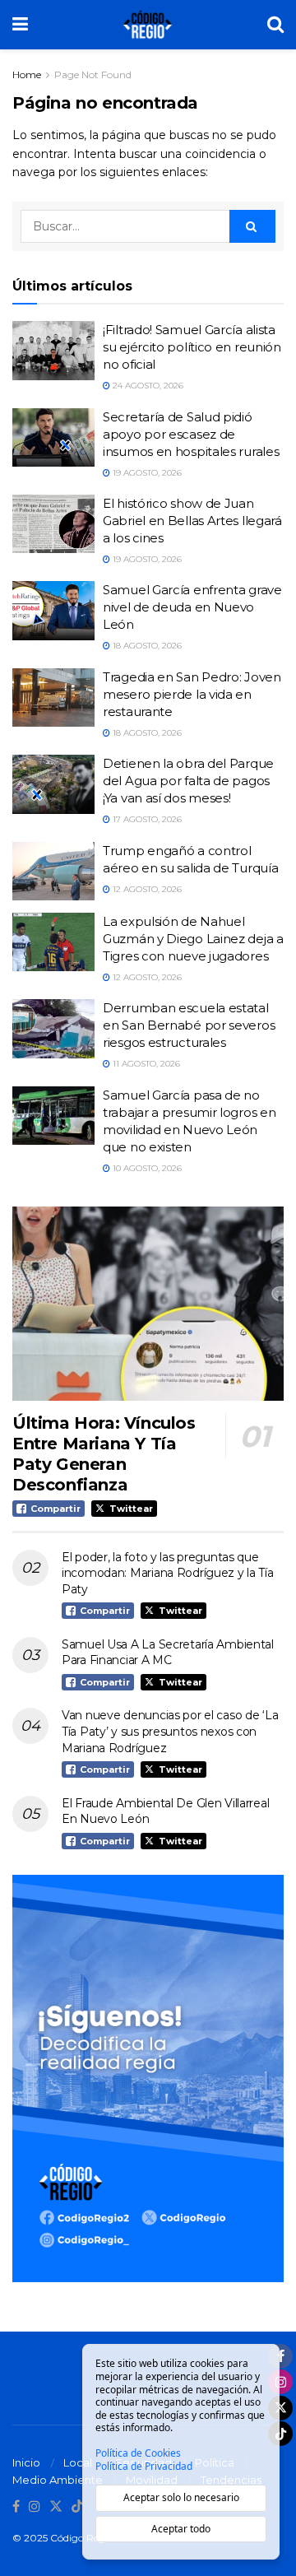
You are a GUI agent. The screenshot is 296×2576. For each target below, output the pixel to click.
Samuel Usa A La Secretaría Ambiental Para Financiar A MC (168, 1653)
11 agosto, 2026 (145, 1064)
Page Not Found (93, 74)
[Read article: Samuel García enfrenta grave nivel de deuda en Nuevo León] (53, 611)
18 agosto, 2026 (146, 646)
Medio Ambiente (58, 2480)
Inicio (26, 2462)
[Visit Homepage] (148, 25)
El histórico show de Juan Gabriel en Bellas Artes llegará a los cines (192, 521)
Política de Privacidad (144, 2467)
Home (27, 74)
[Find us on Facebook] (16, 2507)
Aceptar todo (181, 2529)
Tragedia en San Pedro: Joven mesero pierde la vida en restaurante (192, 694)
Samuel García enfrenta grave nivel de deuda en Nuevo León (192, 607)
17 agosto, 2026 (146, 819)
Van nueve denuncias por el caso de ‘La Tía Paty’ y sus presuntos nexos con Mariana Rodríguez (170, 1731)
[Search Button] (275, 25)
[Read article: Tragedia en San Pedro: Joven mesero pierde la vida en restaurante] (53, 698)
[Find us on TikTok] (77, 2507)
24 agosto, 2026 (147, 386)
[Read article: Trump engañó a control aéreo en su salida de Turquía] (53, 872)
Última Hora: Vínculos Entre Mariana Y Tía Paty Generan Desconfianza (104, 1454)
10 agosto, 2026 (146, 1168)
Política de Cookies (138, 2453)
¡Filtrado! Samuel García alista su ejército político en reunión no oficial (192, 347)
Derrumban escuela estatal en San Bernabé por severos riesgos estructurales (189, 1025)
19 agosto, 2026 (146, 473)
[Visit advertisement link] (148, 2078)
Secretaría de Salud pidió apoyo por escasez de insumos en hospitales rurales (191, 434)
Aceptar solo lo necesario (181, 2497)
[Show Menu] (20, 25)
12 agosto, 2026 (146, 889)
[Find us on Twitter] (56, 2507)
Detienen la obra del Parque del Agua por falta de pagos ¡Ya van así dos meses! (188, 781)
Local (78, 2462)
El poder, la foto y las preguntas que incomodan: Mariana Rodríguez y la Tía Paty (168, 1573)
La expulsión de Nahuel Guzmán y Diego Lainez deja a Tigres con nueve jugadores (193, 939)
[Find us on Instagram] (35, 2507)
